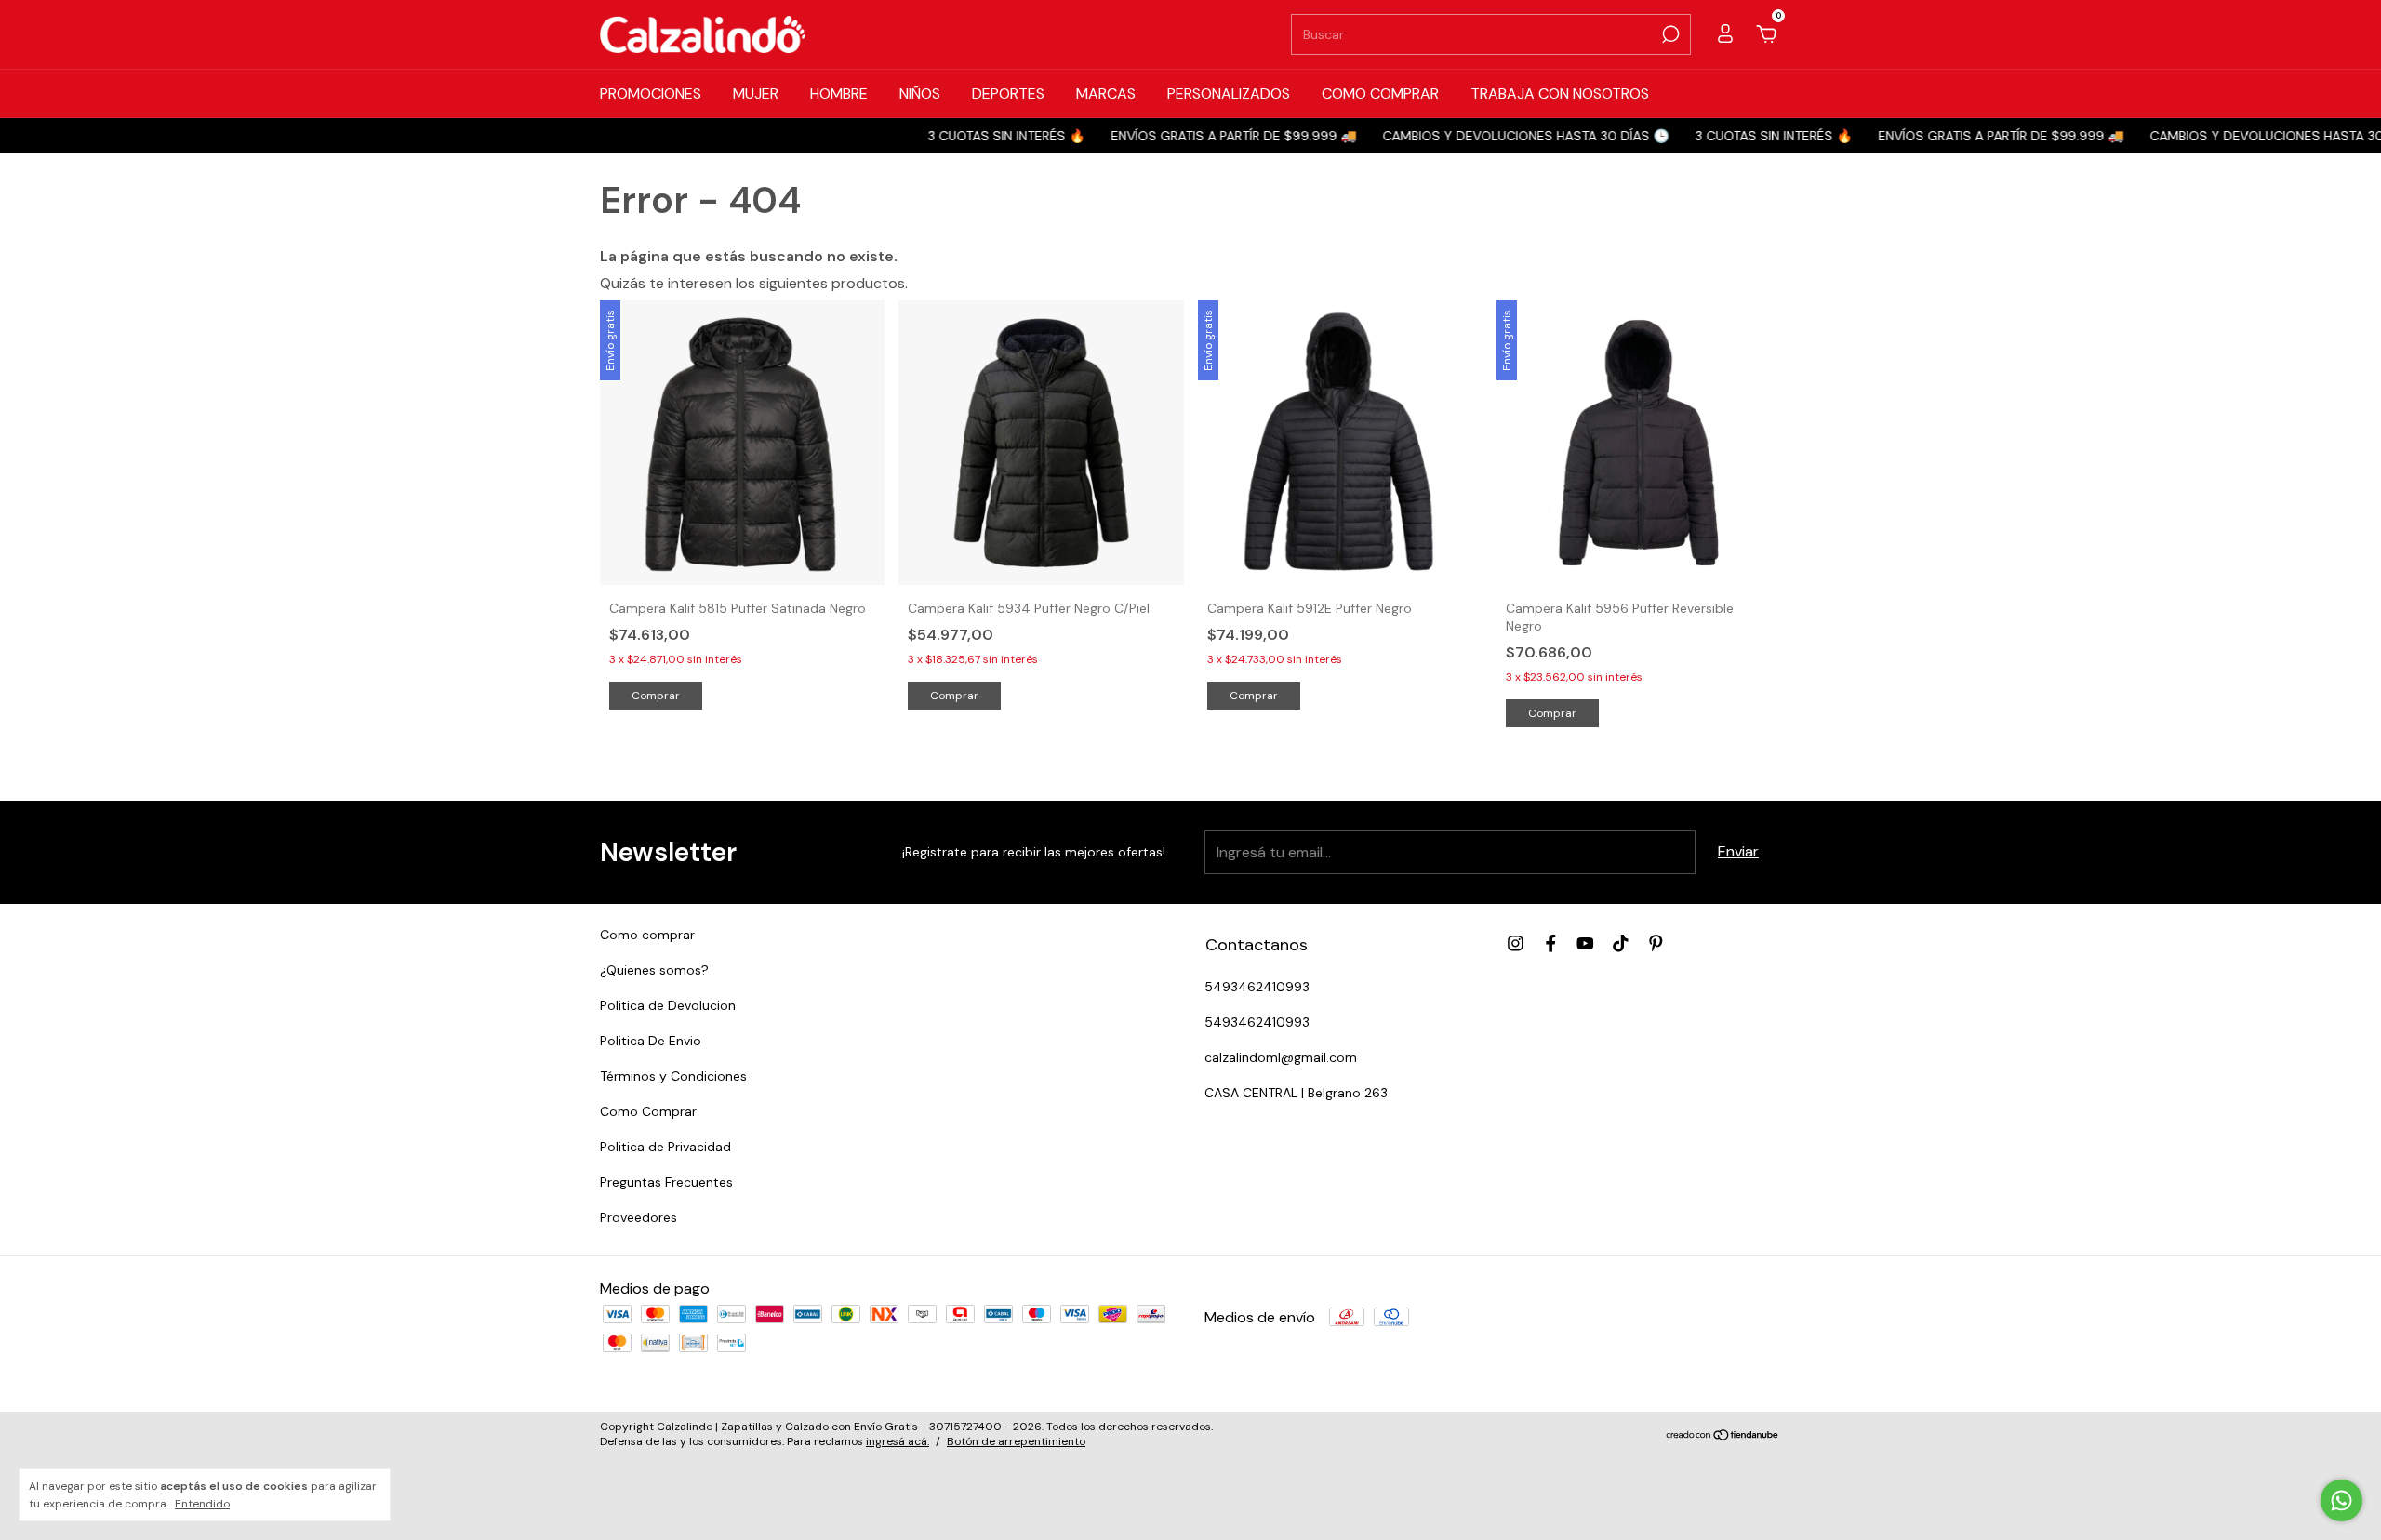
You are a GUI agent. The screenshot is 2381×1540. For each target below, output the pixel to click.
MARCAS (1106, 93)
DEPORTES (1008, 93)
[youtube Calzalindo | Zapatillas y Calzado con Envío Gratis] (1585, 943)
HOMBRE (839, 93)
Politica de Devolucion (668, 1005)
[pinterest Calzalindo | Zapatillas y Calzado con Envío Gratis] (1656, 943)
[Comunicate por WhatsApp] (2341, 1500)
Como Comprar (648, 1111)
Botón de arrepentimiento (1016, 1441)
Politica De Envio (651, 1041)
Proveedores (638, 1217)
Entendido (202, 1504)
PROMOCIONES (651, 93)
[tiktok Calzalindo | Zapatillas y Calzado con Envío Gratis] (1621, 943)
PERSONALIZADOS (1229, 93)
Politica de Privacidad (665, 1147)
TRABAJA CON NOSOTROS (1560, 93)
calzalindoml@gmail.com (1281, 1057)
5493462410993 (1257, 987)
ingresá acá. (898, 1441)
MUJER (756, 93)
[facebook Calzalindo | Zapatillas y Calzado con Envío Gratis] (1551, 943)
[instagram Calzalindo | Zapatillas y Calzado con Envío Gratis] (1516, 943)
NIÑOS (920, 93)
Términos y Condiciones (673, 1076)
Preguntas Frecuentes (666, 1182)
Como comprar (647, 935)
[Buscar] (1669, 34)
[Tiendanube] (1723, 1436)
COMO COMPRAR (1380, 93)
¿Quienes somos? (654, 970)
